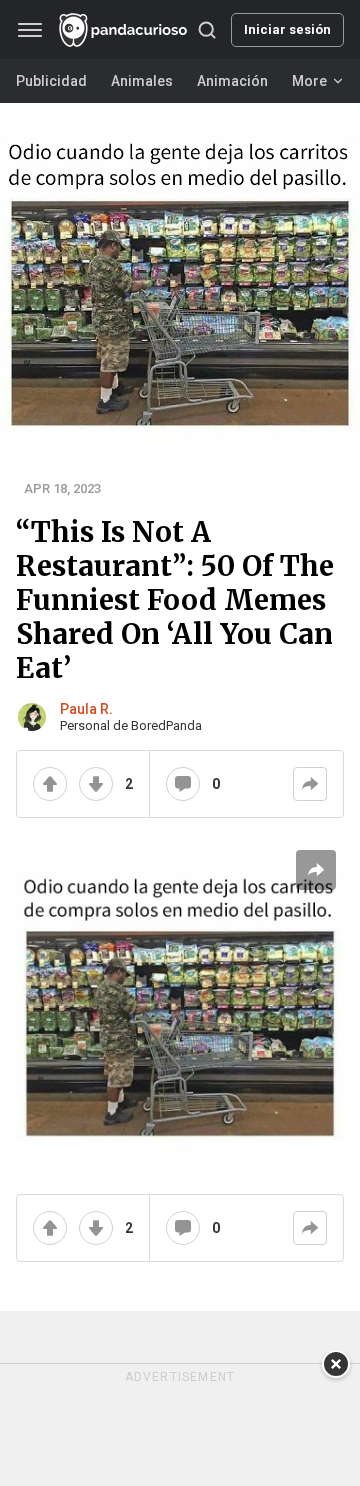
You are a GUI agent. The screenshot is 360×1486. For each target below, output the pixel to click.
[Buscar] (207, 30)
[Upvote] (50, 784)
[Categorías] (30, 30)
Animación (232, 81)
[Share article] (316, 870)
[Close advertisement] (336, 1364)
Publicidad (51, 81)
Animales (142, 81)
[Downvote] (96, 784)
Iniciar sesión (287, 29)
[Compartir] (310, 784)
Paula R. (86, 709)
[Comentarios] (183, 784)
